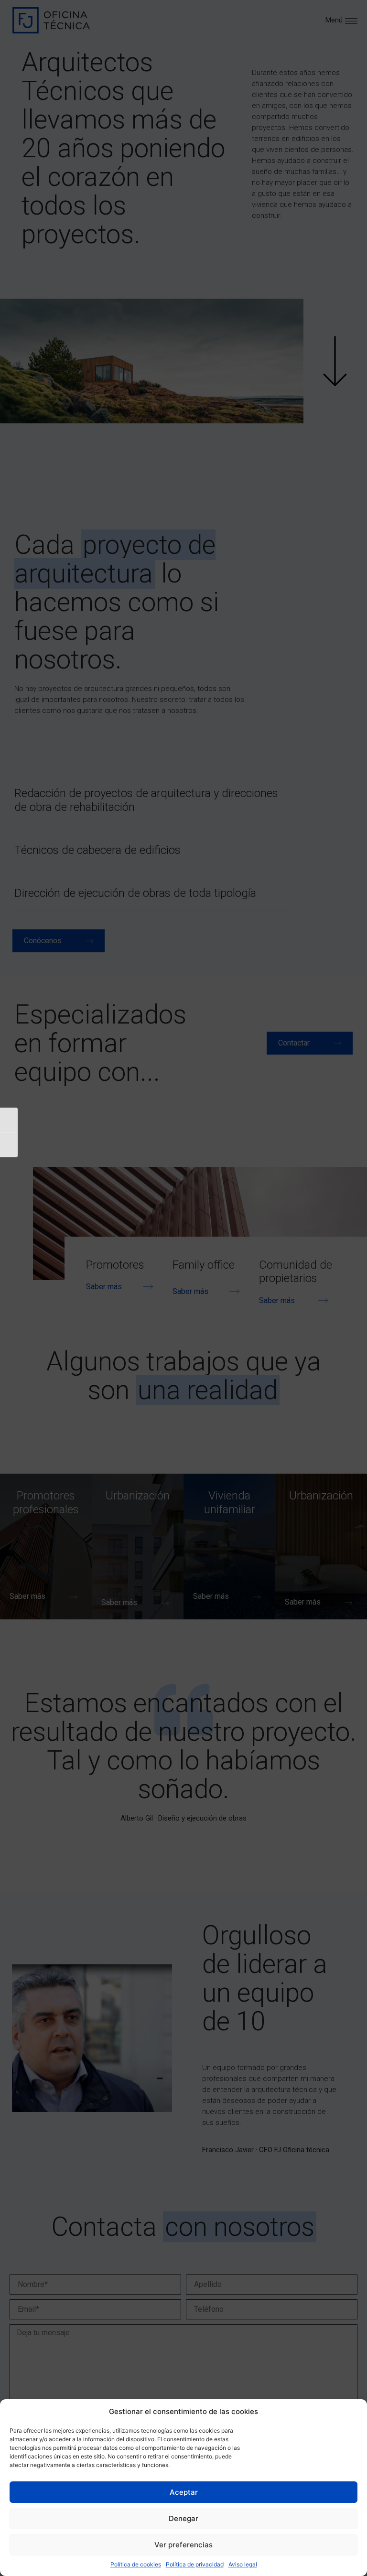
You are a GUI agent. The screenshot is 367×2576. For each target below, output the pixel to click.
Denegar (183, 2518)
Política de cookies (136, 2564)
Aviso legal (243, 2564)
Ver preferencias (183, 2545)
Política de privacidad (195, 2564)
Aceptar (184, 2492)
